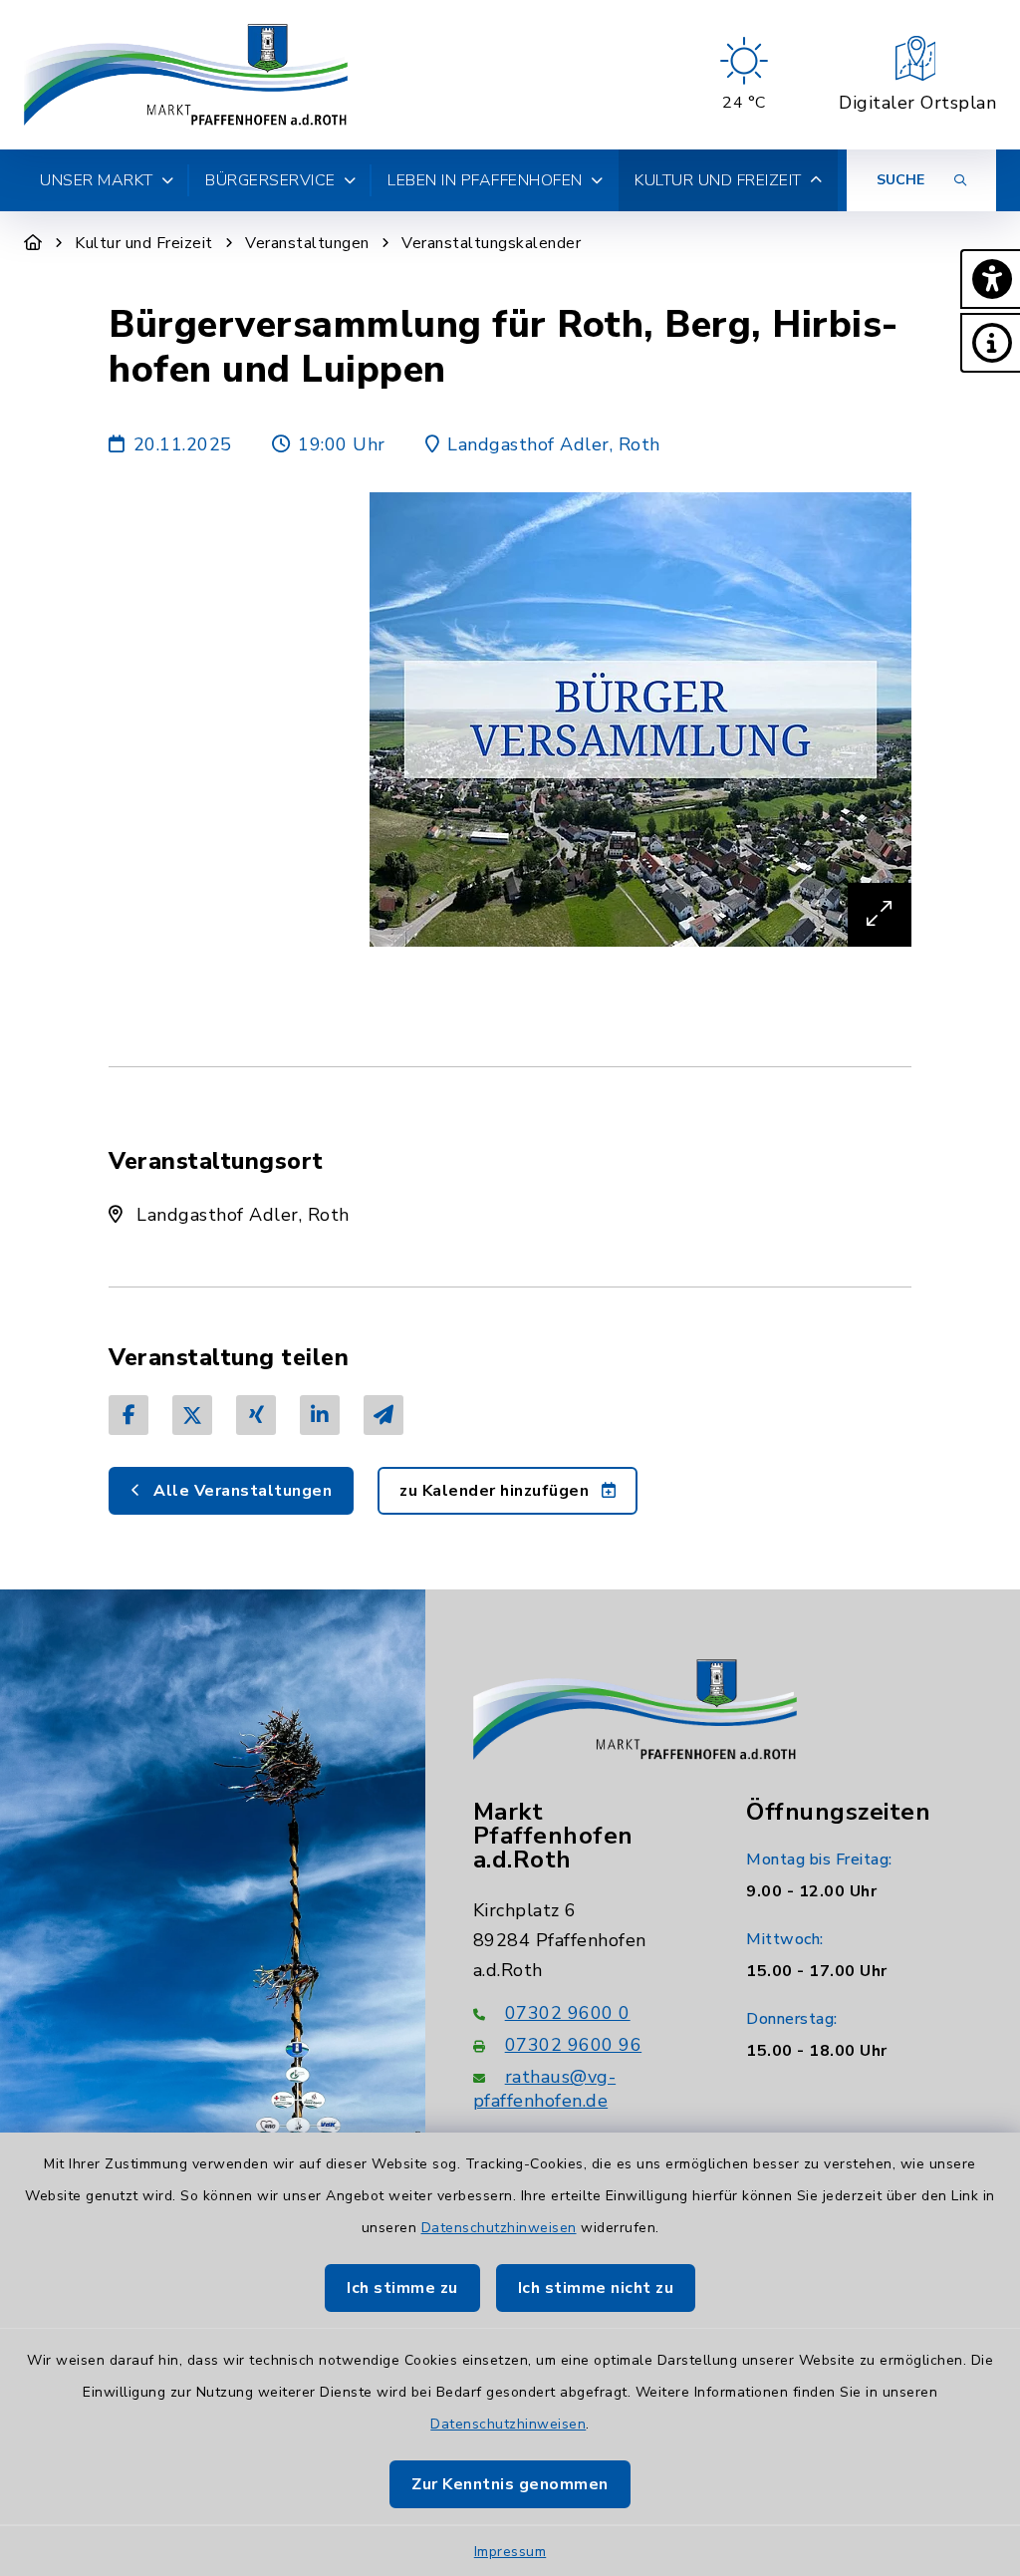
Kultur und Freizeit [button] (718, 180)
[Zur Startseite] (33, 243)
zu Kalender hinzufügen (497, 1491)
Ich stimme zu (402, 2288)
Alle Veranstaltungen (241, 1491)
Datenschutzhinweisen (499, 2228)
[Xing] (256, 1415)
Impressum (510, 2552)
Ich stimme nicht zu (596, 2288)
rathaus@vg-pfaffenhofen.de (545, 2089)
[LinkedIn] (320, 1415)
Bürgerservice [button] (270, 180)
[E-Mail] (383, 1415)
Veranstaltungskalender (491, 243)
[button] (990, 279)
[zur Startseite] (186, 75)
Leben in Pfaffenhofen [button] (485, 180)
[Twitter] (192, 1415)
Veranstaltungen (307, 243)
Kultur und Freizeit (144, 243)
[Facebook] (128, 1415)
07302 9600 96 (574, 2045)
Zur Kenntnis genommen (510, 2484)
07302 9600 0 (568, 2013)
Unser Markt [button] (97, 180)
